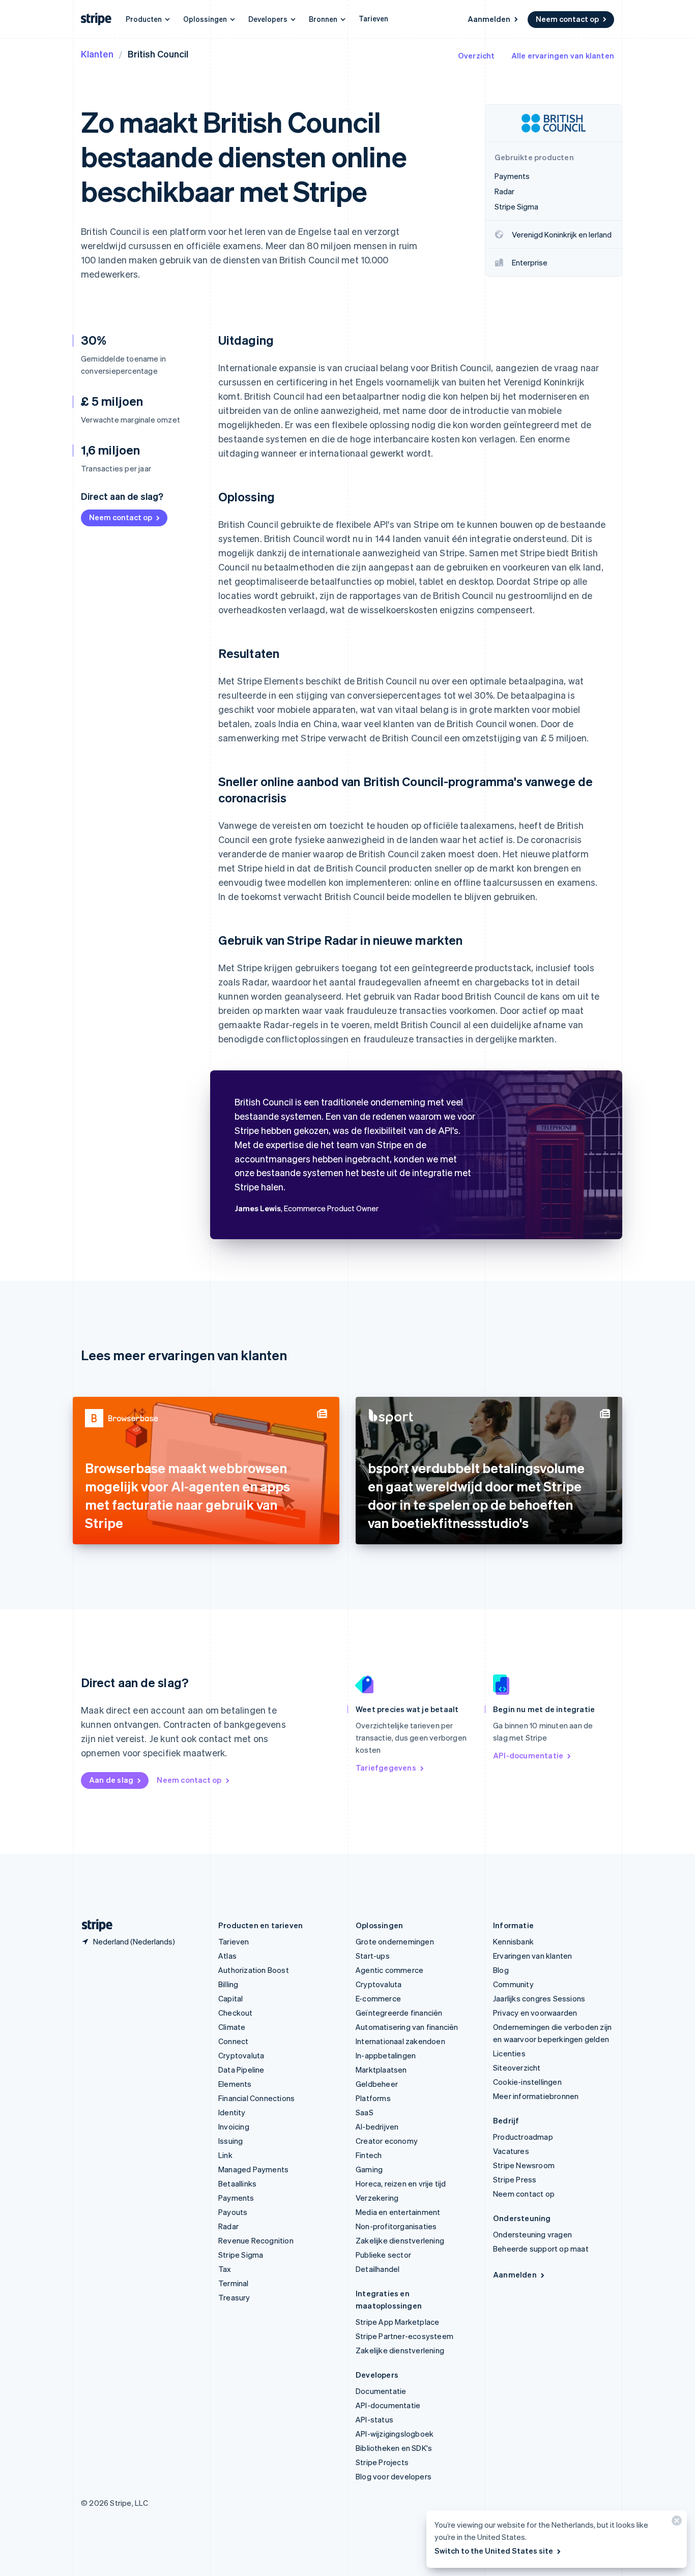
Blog (501, 1970)
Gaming (369, 2169)
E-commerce (378, 1998)
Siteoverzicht (517, 2068)
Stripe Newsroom (524, 2165)
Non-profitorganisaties (396, 2226)
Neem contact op (567, 19)
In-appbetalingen (386, 2055)
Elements (235, 2084)
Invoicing (234, 2126)
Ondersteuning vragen (532, 2234)
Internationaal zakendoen (400, 2041)
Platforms (373, 2098)
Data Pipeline (241, 2070)
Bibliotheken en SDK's (394, 2448)
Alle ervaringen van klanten (563, 55)
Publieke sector (383, 2255)
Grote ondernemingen (395, 1941)
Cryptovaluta (241, 2055)
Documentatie (381, 2391)
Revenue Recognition (256, 2240)
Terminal (234, 2283)
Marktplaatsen (381, 2070)
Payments (236, 2198)
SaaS (365, 2112)
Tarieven (373, 18)
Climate (232, 2027)
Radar (228, 2226)
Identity (232, 2112)
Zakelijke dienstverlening (400, 2240)
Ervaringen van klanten (532, 1956)
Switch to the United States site (494, 2551)
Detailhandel (378, 2269)
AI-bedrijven (377, 2126)
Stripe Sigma (241, 2255)
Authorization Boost (254, 1970)
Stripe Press (515, 2179)
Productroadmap (523, 2137)
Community (513, 1984)
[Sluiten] (675, 2523)
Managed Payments (253, 2169)
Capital (230, 1998)
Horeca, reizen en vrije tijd (401, 2183)
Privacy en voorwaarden (535, 2013)
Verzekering (377, 2198)
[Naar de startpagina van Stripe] (93, 1925)
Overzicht (476, 55)
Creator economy (387, 2141)
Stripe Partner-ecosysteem (404, 2336)
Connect (233, 2041)
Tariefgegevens (386, 1768)
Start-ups (373, 1956)
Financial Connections (256, 2098)
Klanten (97, 54)
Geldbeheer (377, 2084)
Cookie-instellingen (527, 2082)
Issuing (230, 2141)
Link (225, 2155)
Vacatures (511, 2151)
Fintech (369, 2155)
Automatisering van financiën (407, 2027)
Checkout (236, 2013)
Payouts (233, 2212)
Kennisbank (513, 1941)
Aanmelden (489, 19)
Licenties (509, 2053)
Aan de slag (111, 1780)
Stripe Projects (382, 2462)
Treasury (234, 2297)
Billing (228, 1984)
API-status (374, 2419)
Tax (225, 2269)
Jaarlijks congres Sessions (539, 1998)
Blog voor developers (394, 2476)
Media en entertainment (398, 2212)
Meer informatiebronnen (536, 2096)
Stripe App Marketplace (397, 2322)
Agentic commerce (389, 1970)
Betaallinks (237, 2183)
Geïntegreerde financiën (399, 2013)
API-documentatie (528, 1755)
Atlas (227, 1956)
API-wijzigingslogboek (395, 2434)
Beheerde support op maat (541, 2249)
